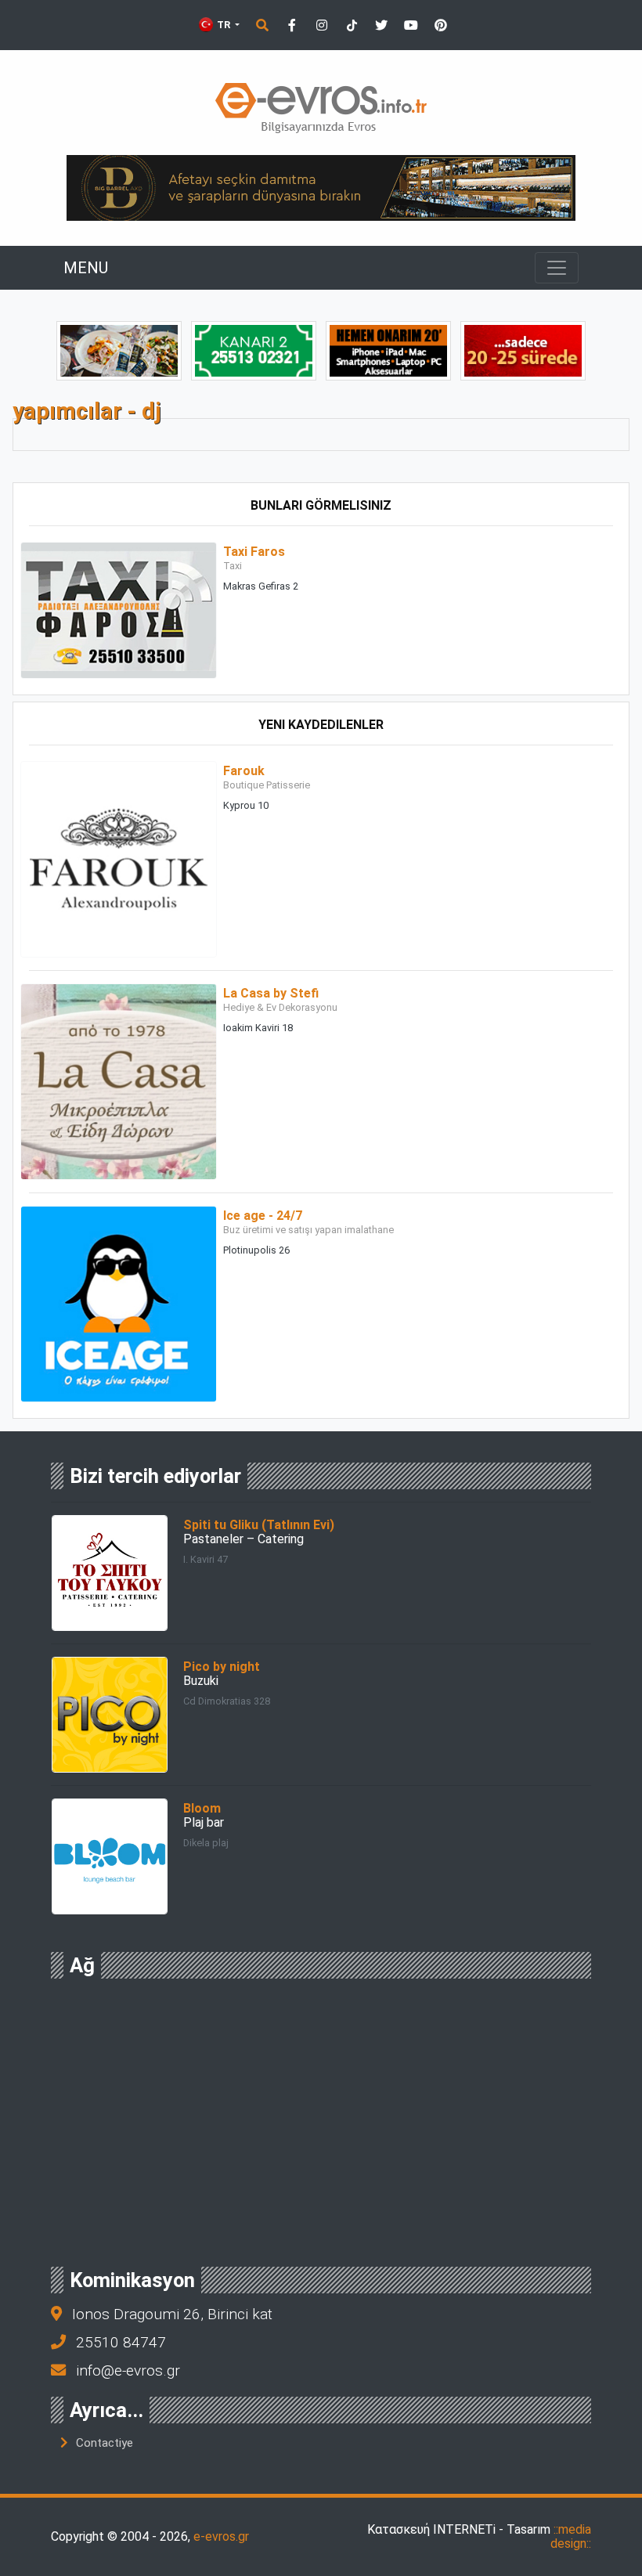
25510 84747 (121, 2342)
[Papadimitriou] (119, 350)
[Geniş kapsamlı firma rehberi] (321, 108)
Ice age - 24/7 (263, 1216)
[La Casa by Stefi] (119, 1081)
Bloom (202, 1808)
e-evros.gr (221, 2536)
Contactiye (105, 2443)
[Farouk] (119, 859)
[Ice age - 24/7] (119, 1303)
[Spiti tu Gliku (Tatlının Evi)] (110, 1572)
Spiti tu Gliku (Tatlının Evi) (259, 1525)
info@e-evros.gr (128, 2370)
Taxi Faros (254, 552)
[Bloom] (110, 1855)
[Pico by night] (110, 1714)
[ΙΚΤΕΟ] (523, 350)
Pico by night (222, 1667)
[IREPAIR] (388, 350)
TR (224, 25)
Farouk (244, 771)
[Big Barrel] (321, 187)
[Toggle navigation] (557, 268)
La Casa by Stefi (271, 993)
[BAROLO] (254, 350)
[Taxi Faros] (119, 610)
